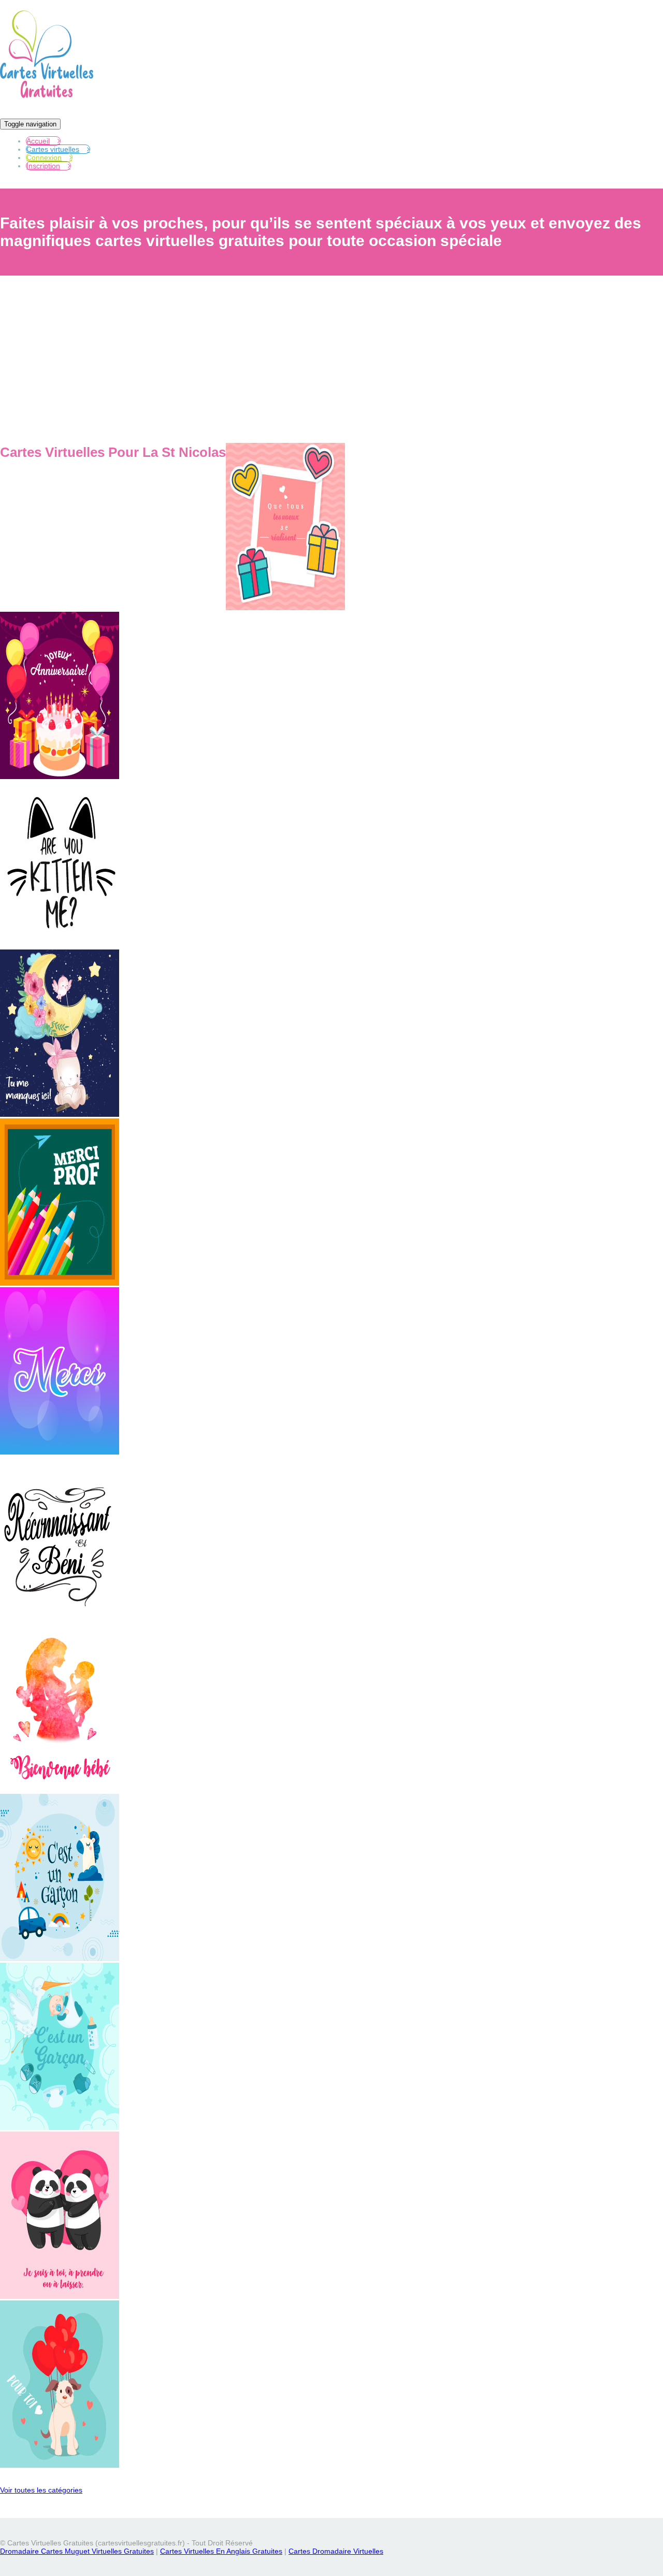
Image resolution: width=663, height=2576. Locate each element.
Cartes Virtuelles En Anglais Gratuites (221, 2551)
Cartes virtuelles (53, 149)
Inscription (43, 166)
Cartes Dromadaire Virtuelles (336, 2551)
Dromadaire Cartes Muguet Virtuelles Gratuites (77, 2551)
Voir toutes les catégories (41, 2490)
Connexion (44, 157)
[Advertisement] (331, 364)
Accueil (38, 141)
